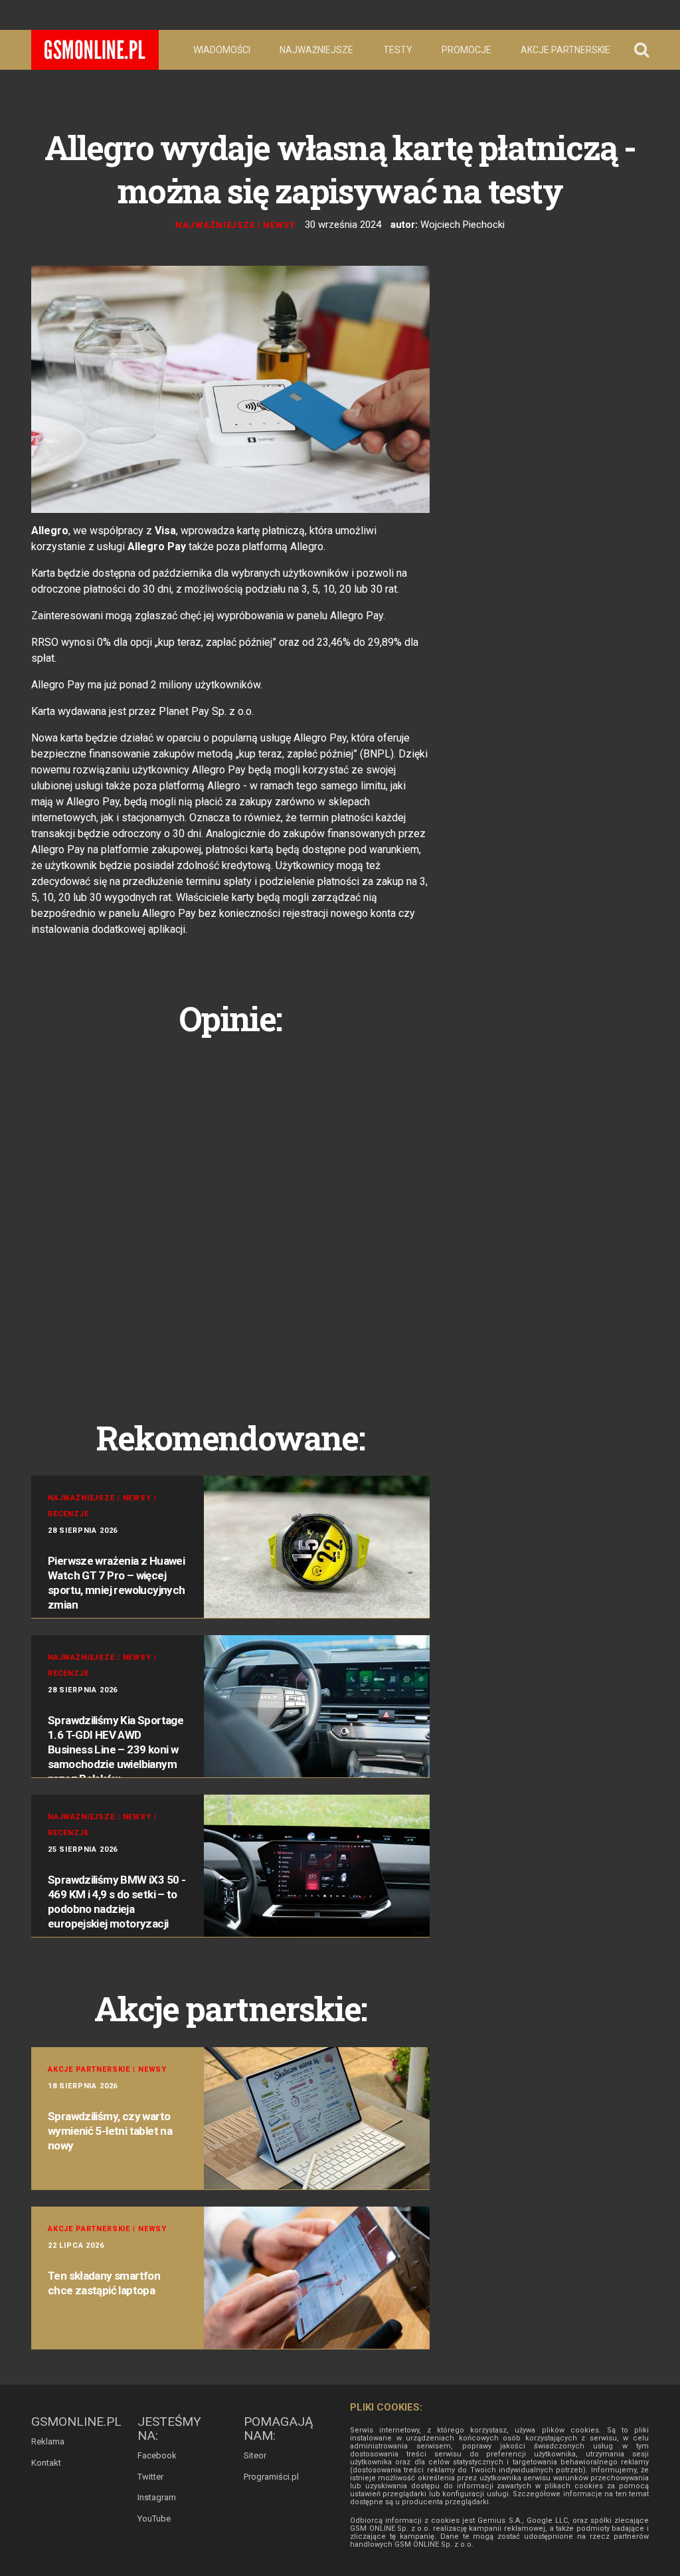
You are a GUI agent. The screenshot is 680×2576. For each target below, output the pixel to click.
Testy (398, 50)
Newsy (279, 225)
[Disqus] (230, 1213)
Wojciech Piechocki (463, 225)
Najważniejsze (316, 50)
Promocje (467, 50)
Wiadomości (222, 50)
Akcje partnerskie (565, 50)
